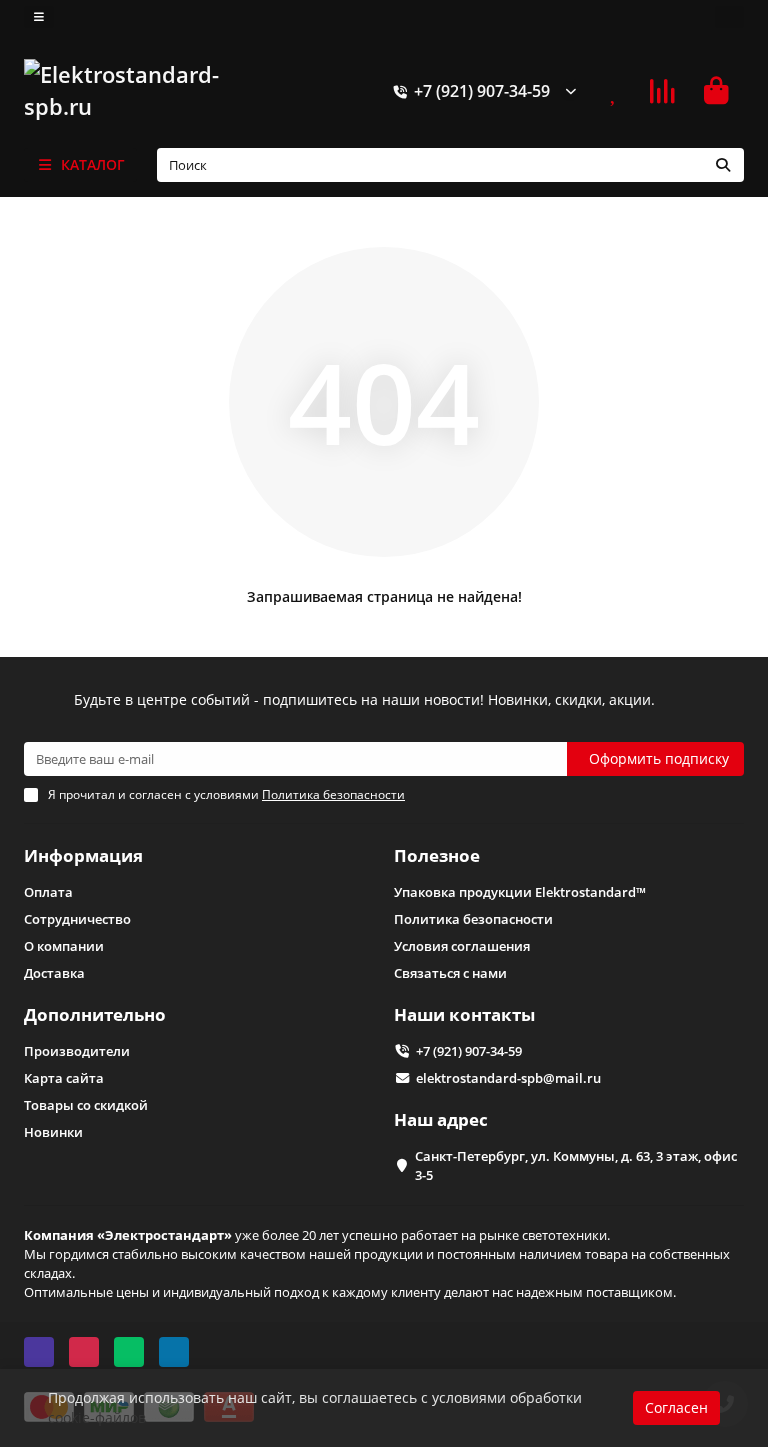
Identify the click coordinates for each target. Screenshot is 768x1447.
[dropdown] (39, 17)
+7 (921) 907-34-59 (482, 91)
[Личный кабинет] (729, 17)
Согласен (676, 1407)
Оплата (48, 892)
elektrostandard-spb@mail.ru (508, 1078)
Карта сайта (64, 1078)
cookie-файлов (97, 1417)
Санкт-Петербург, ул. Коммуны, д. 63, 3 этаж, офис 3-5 (576, 1165)
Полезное (437, 855)
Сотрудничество (77, 919)
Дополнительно (95, 1014)
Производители (77, 1051)
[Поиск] (723, 165)
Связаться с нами (450, 973)
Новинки (53, 1132)
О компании (64, 946)
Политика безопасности (473, 919)
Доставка (54, 973)
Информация (83, 855)
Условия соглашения (462, 946)
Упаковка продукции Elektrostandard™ (520, 892)
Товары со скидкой (86, 1105)
